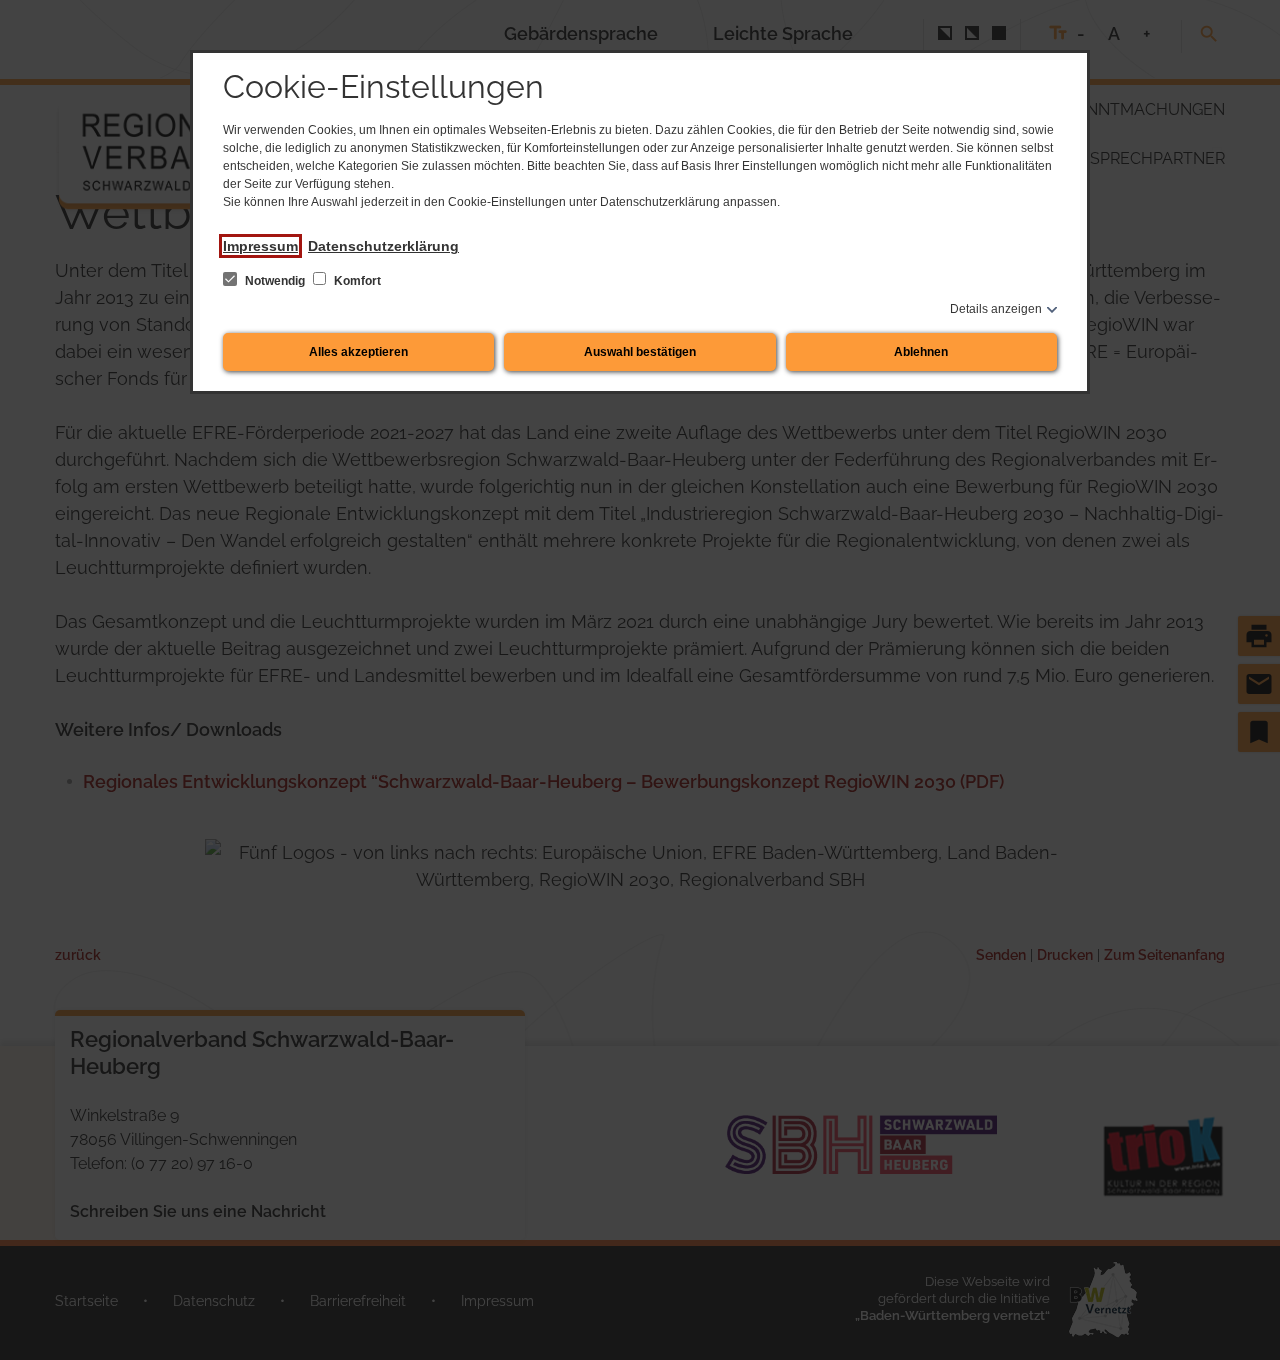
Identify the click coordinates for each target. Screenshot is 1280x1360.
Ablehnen (921, 352)
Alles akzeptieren (358, 352)
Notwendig (275, 281)
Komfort (356, 281)
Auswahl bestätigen (640, 352)
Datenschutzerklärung (383, 246)
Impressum (260, 246)
